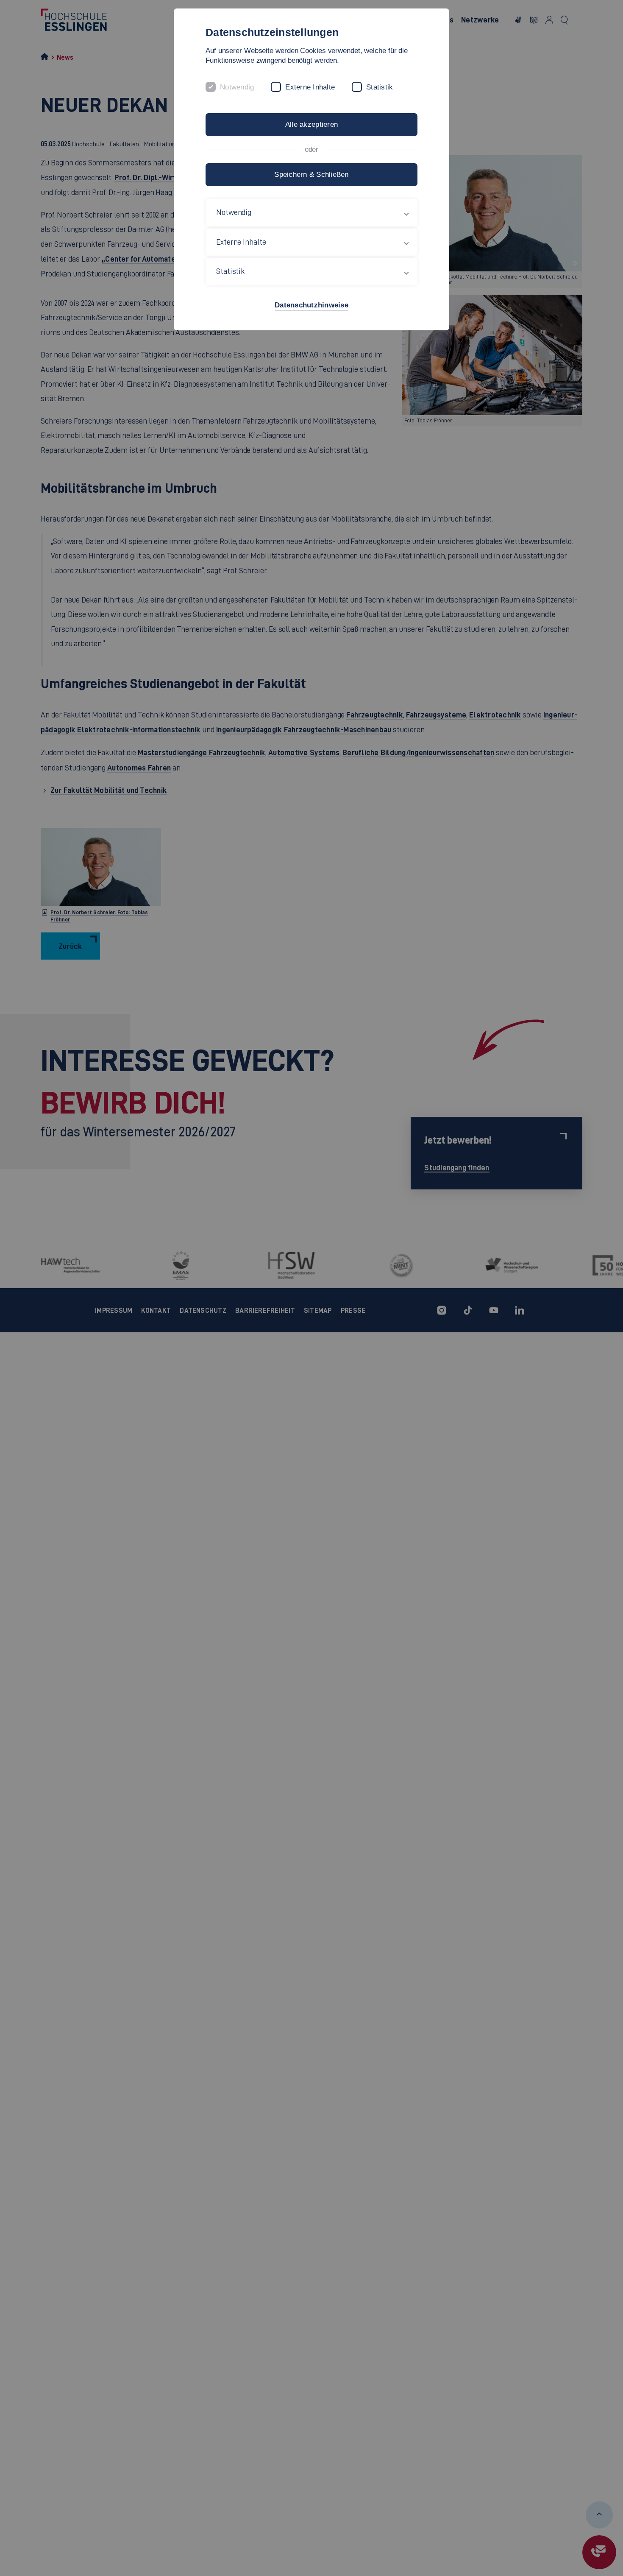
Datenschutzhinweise (311, 305)
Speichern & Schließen (311, 174)
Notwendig (237, 87)
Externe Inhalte (310, 87)
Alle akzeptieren (311, 124)
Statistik (380, 87)
